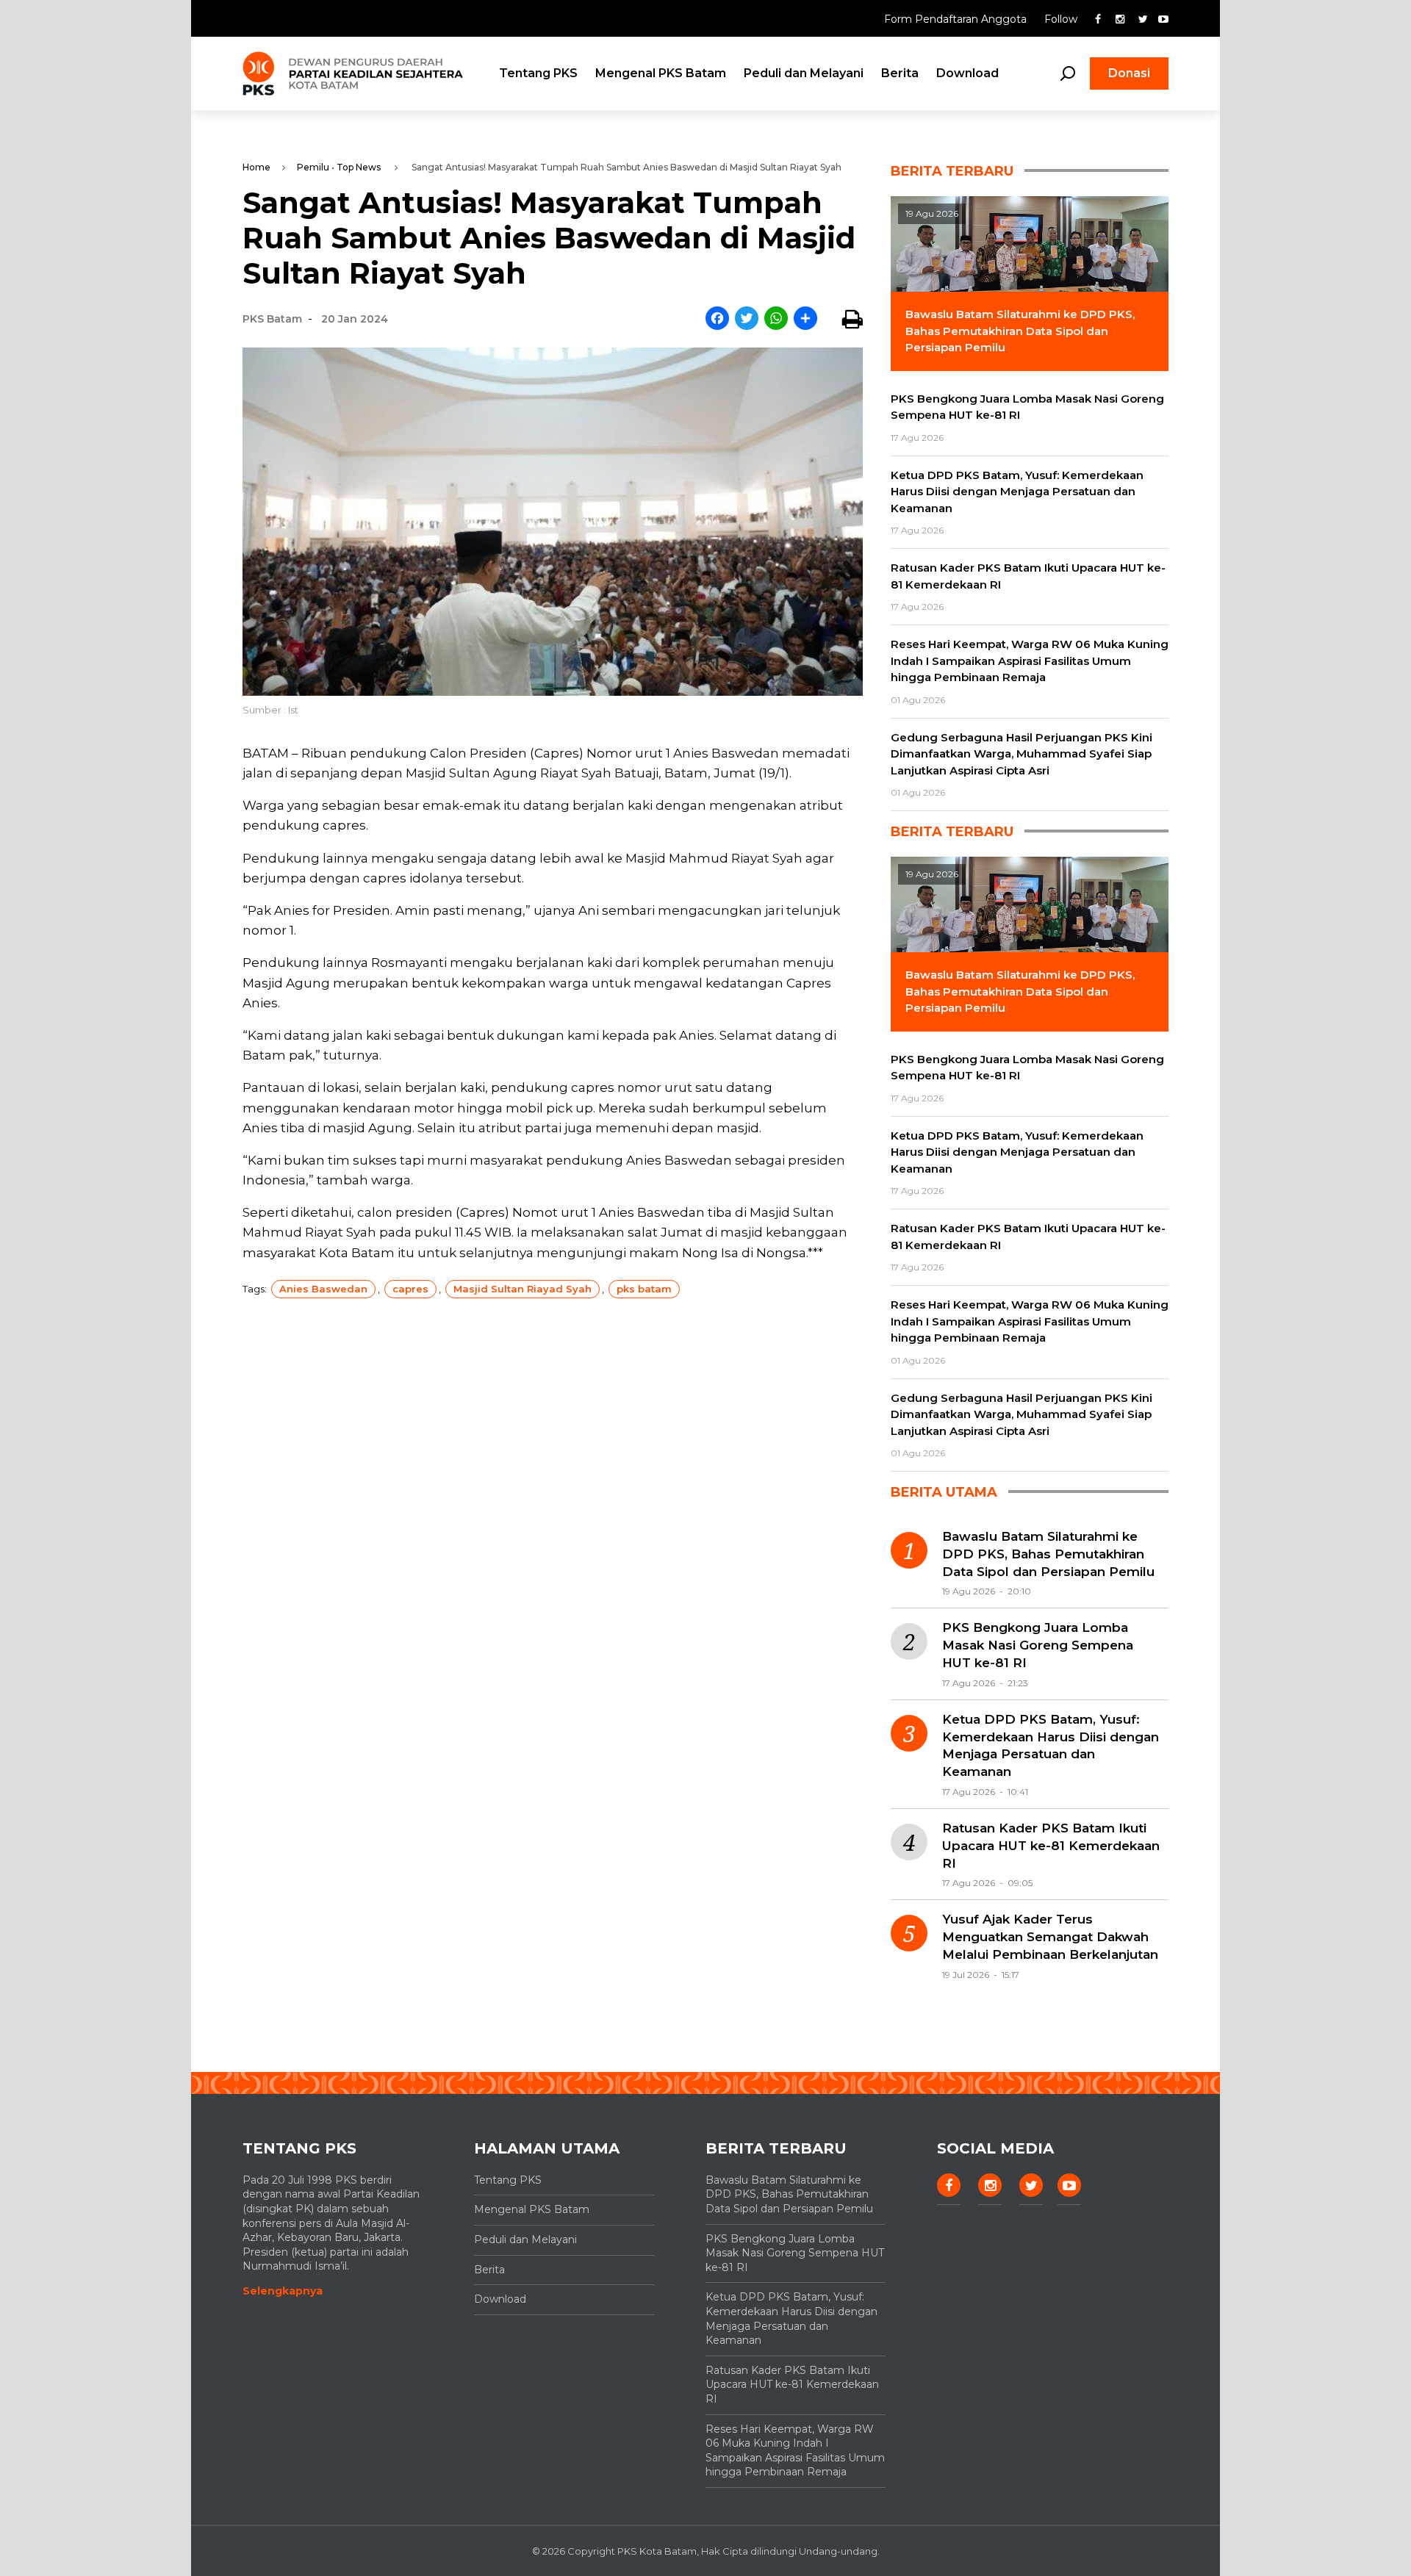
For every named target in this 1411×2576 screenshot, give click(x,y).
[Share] (805, 319)
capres (410, 1289)
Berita (900, 73)
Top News (359, 167)
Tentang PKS (538, 73)
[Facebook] (717, 319)
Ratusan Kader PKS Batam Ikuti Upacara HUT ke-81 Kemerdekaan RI (1051, 1846)
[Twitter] (747, 319)
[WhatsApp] (776, 319)
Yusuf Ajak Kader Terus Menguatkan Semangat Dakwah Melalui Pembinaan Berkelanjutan (1050, 1937)
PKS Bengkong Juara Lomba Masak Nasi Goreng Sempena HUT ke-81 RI (1038, 1645)
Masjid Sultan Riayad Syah (523, 1289)
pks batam (644, 1289)
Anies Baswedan (323, 1289)
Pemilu (313, 167)
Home (256, 167)
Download (967, 73)
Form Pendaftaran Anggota (957, 19)
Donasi (1129, 73)
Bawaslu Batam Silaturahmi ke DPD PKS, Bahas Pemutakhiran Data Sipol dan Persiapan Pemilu (1048, 1554)
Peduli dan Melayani (804, 73)
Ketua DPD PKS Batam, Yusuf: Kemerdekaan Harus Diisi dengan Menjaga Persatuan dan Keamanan (1051, 1745)
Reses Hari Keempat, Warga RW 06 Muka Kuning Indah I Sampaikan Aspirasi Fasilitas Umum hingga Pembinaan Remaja (795, 2451)
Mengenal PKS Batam (661, 73)
